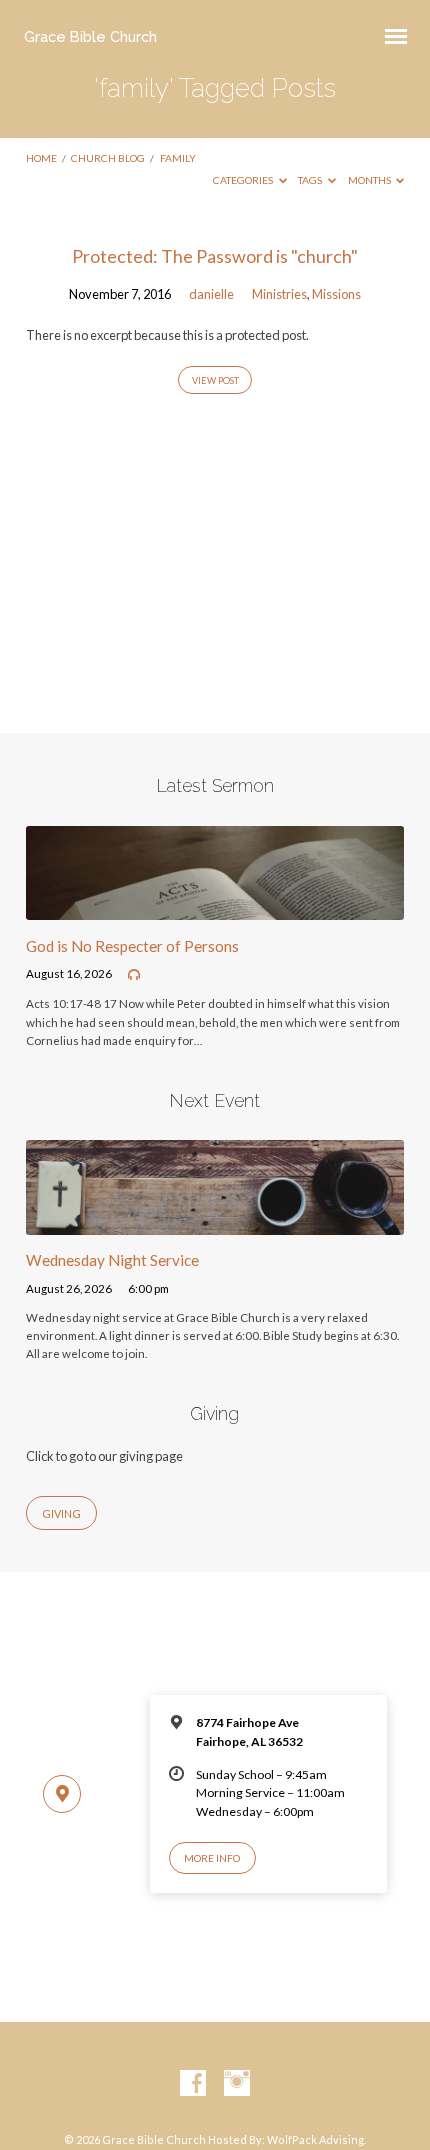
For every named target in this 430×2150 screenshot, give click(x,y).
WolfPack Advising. (316, 2139)
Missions (336, 294)
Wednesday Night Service (112, 1260)
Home (41, 158)
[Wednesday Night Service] (215, 1223)
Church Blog (108, 158)
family (178, 158)
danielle (211, 294)
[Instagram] (237, 2084)
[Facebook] (193, 2084)
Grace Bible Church (90, 36)
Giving (61, 1513)
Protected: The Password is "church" (215, 256)
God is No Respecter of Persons (132, 946)
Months (370, 180)
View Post (215, 380)
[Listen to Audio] (134, 975)
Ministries (279, 294)
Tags (311, 180)
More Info (212, 1858)
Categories (244, 180)
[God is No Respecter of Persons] (215, 908)
